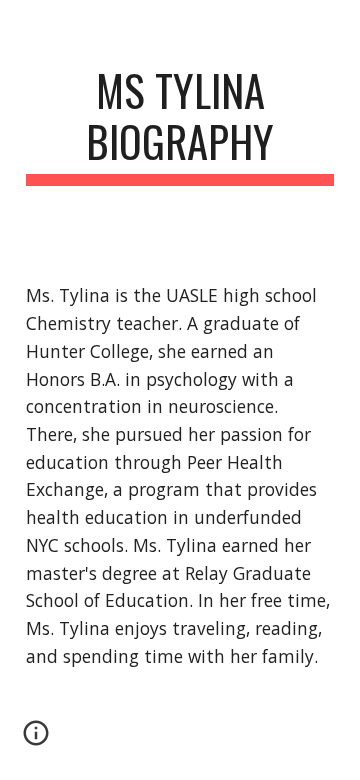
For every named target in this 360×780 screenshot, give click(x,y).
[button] (36, 740)
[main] (180, 125)
